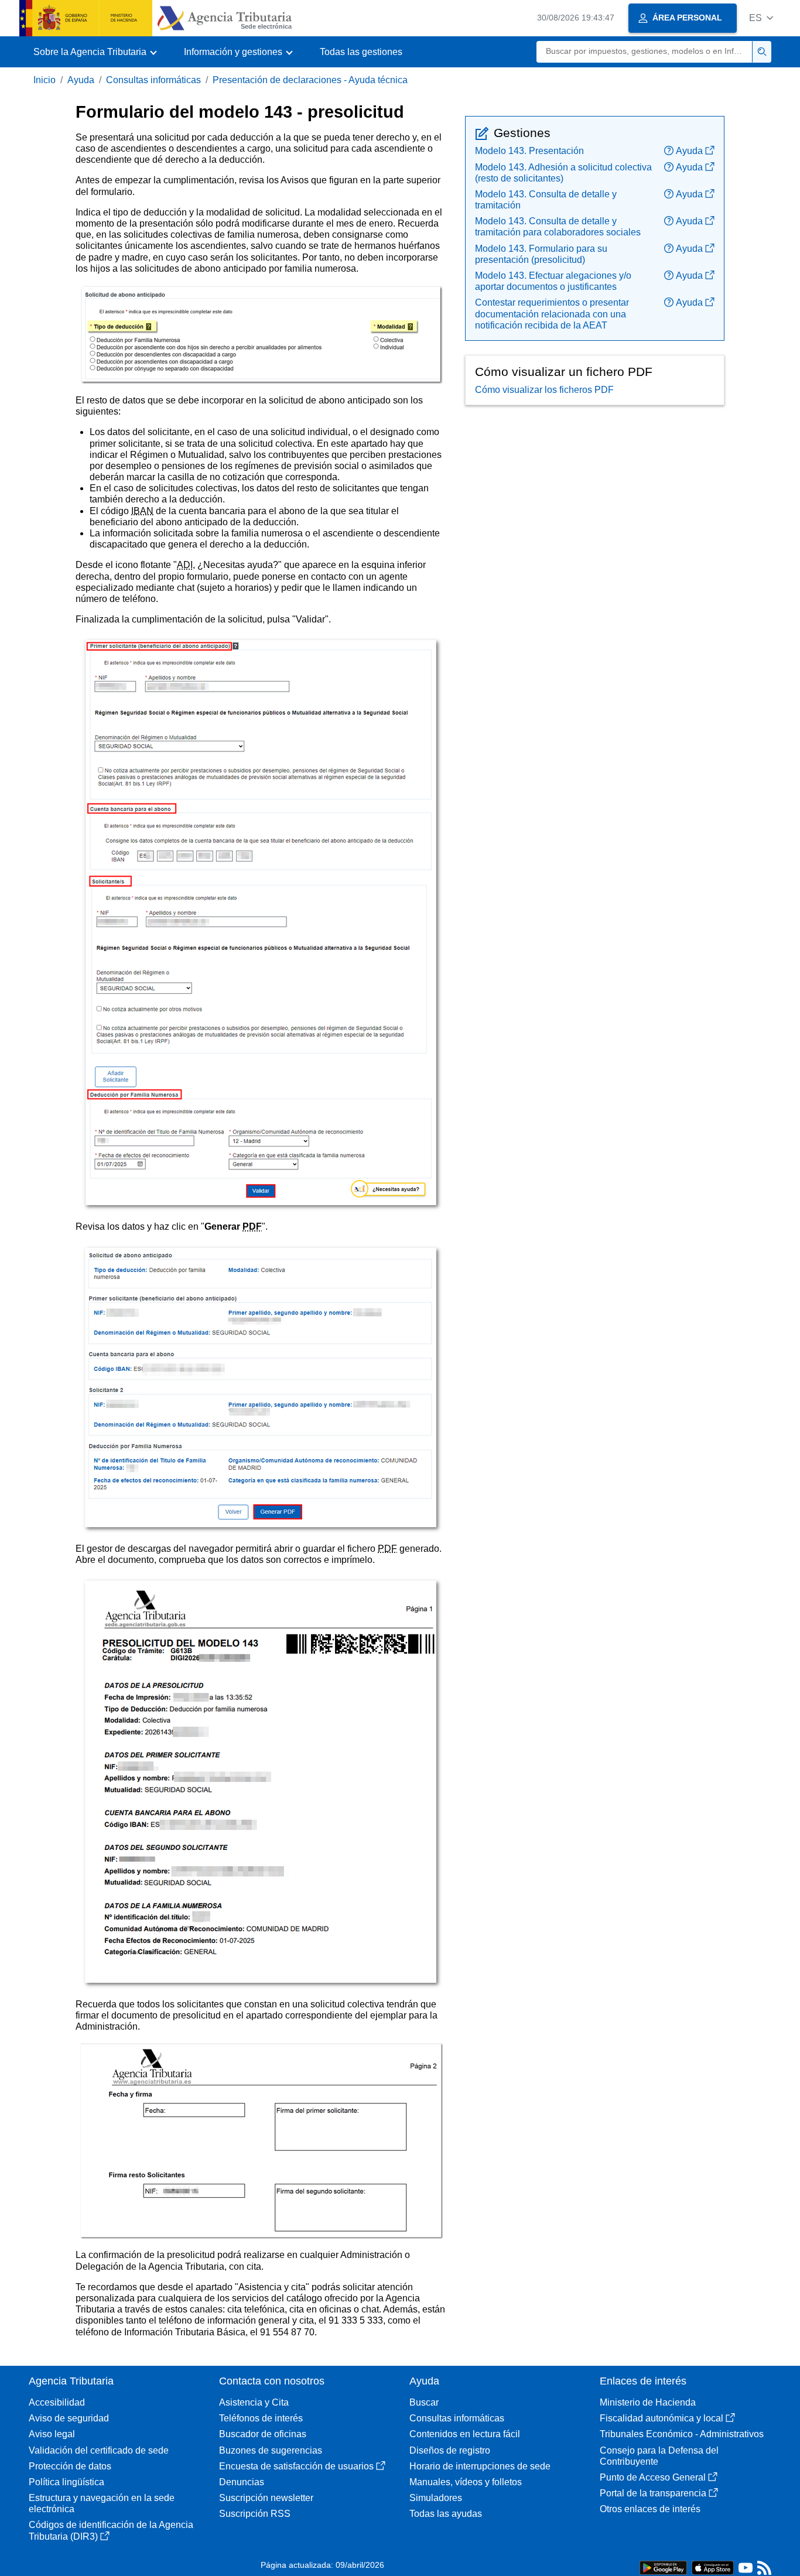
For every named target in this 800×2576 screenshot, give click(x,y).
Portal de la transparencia (653, 2493)
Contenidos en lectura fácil (465, 2434)
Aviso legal (52, 2434)
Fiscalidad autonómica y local (661, 2418)
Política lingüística (66, 2482)
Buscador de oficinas (263, 2434)
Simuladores (436, 2498)
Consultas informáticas (153, 80)
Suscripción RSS (255, 2514)
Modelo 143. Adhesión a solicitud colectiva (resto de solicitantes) (563, 173)
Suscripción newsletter (266, 2498)
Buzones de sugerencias (271, 2450)
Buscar (424, 2402)
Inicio (45, 80)
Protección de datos (70, 2466)
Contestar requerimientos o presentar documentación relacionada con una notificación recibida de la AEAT (552, 314)
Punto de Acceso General (653, 2477)
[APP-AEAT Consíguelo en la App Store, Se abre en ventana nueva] (713, 2567)
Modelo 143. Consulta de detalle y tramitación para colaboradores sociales (558, 227)
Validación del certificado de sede (99, 2450)
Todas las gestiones (361, 52)
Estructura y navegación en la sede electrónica (102, 2503)
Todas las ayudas (446, 2514)
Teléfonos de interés (261, 2418)
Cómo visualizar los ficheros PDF (544, 390)
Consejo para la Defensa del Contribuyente (659, 2456)
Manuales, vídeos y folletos (466, 2482)
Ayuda (81, 80)
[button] (761, 18)
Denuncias (242, 2482)
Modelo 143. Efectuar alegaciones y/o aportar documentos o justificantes (553, 281)
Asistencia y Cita (254, 2402)
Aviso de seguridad (69, 2418)
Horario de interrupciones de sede (480, 2466)
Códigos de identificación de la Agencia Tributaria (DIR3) (111, 2530)
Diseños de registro (450, 2450)
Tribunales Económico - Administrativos (682, 2434)
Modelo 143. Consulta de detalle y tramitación (546, 200)
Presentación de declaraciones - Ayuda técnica (310, 80)
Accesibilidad (57, 2402)
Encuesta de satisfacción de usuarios (296, 2466)
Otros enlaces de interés (650, 2509)
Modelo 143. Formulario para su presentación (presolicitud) (541, 254)
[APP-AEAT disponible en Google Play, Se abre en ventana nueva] (663, 2567)
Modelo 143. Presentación (529, 151)
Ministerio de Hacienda (648, 2402)
